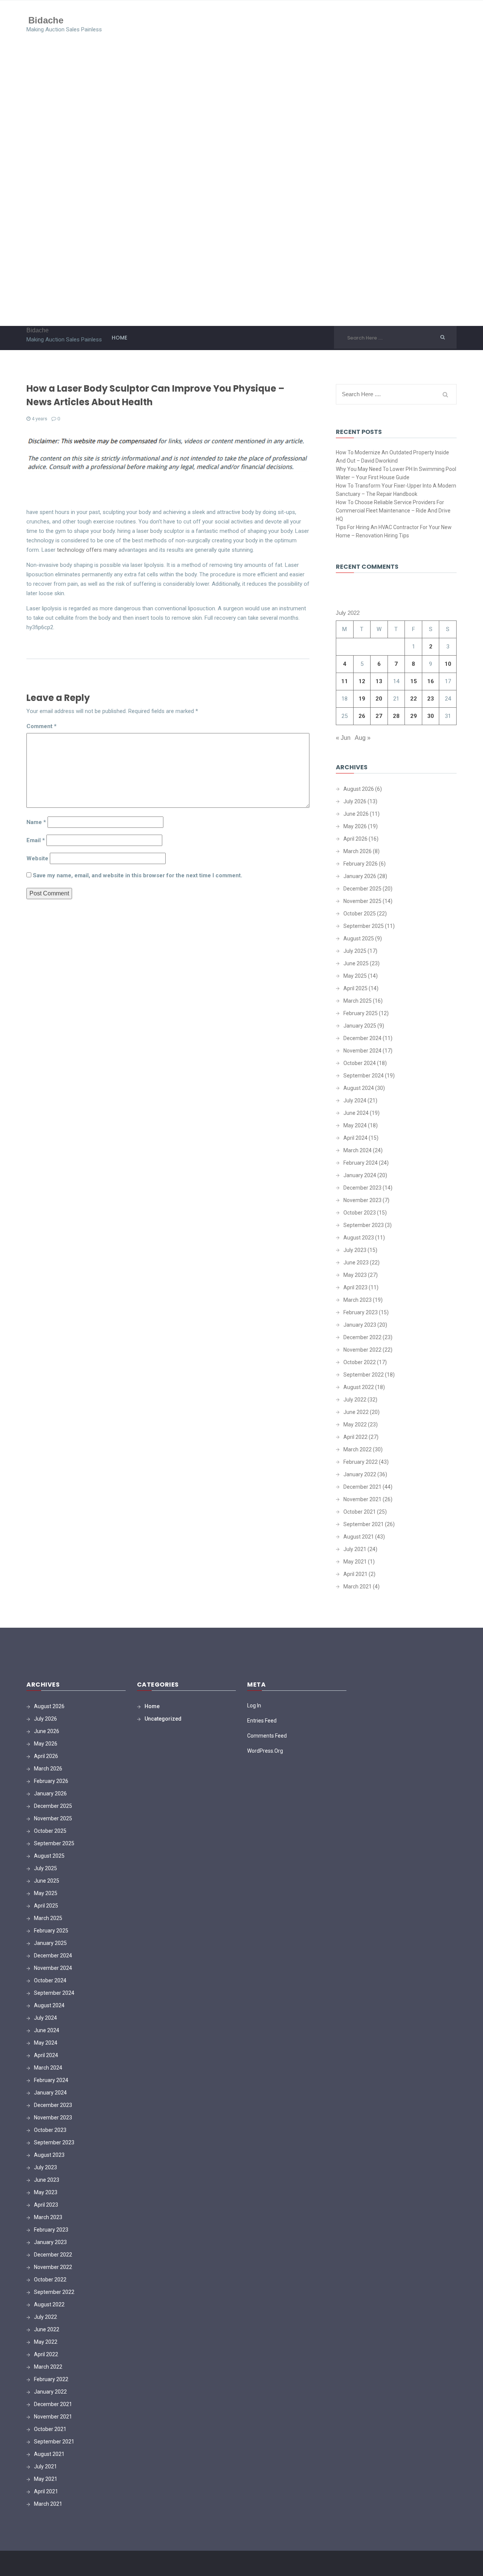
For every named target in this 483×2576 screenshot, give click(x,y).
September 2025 (364, 926)
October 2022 (360, 1362)
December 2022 (362, 1337)
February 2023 (361, 1312)
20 (379, 699)
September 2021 (364, 1524)
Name (36, 822)
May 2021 (355, 1562)
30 (431, 716)
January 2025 (360, 1026)
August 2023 (359, 1238)
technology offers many (87, 550)
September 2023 (364, 1225)
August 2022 (359, 1387)
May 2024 (355, 1125)
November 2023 (362, 1200)
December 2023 (362, 1188)
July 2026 (355, 801)
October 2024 (360, 1063)
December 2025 (362, 889)
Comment (42, 726)
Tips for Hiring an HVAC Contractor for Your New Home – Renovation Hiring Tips (394, 531)
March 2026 (358, 851)
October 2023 (360, 1213)
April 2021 (355, 1574)
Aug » (363, 738)
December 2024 (362, 1038)
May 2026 (355, 826)
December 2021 (362, 1487)
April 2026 (355, 839)
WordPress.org (265, 1751)
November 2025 (362, 901)
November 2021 (362, 1499)
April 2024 (355, 1138)
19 (362, 699)
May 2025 (355, 976)
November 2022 (362, 1350)
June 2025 (356, 963)
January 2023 (360, 1325)
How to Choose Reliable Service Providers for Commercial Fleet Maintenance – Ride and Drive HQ (393, 511)
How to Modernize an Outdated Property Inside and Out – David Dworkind (392, 457)
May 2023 (355, 1275)
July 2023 (355, 1250)
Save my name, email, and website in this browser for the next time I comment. (138, 875)
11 (345, 681)
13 (379, 681)
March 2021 (358, 1587)
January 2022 (360, 1474)
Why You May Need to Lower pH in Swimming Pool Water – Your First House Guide (396, 473)
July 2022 (355, 1400)
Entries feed (262, 1721)
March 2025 (358, 1001)
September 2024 (364, 1076)
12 (362, 681)
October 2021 (360, 1512)
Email (36, 840)
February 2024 (361, 1163)
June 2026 (356, 814)
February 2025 (361, 1013)
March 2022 (358, 1449)
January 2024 (360, 1175)
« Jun (343, 738)
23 (431, 699)
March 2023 (358, 1300)
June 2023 (356, 1263)
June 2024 (356, 1113)
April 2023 (355, 1287)
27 (379, 716)
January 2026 (360, 876)
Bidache (46, 20)
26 (362, 716)
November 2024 (362, 1051)
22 (414, 699)
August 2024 (359, 1088)
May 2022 (355, 1425)
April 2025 (355, 988)
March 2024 (358, 1150)
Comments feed (267, 1736)
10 (448, 664)
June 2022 (356, 1412)
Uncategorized (163, 1719)
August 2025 (359, 938)
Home (119, 338)
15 (414, 681)
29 (414, 716)
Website (37, 858)
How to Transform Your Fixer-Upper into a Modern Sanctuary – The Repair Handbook (396, 490)
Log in (254, 1706)
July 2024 (355, 1100)
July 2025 (355, 951)
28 (396, 716)
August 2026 (359, 789)
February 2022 (361, 1462)
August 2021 (359, 1537)
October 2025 (360, 914)
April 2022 (355, 1437)
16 (431, 681)
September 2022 (364, 1375)
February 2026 (361, 864)
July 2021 (355, 1549)
